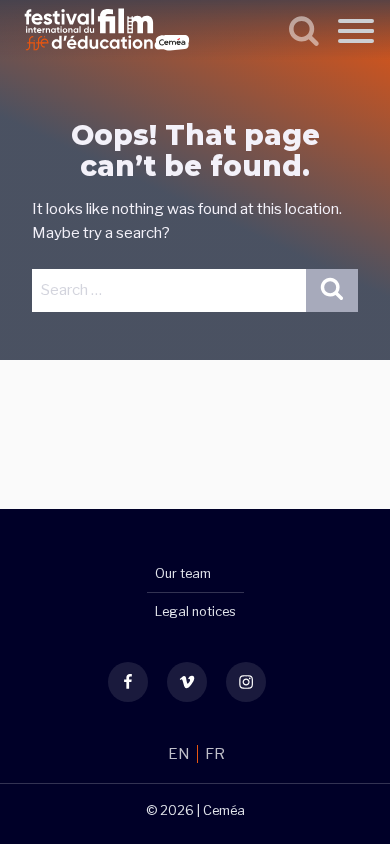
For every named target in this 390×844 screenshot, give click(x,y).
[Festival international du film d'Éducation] (107, 54)
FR (215, 754)
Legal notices (195, 611)
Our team (183, 573)
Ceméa (224, 810)
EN (180, 754)
